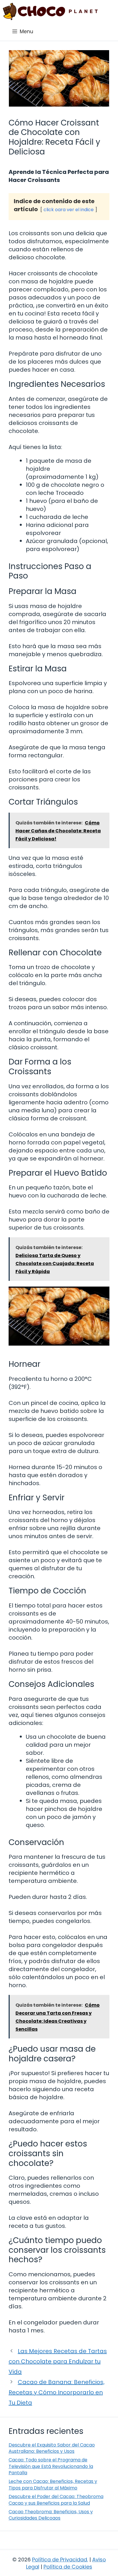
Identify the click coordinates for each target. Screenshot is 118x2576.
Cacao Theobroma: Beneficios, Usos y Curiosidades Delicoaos (51, 2515)
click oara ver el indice (69, 210)
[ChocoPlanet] (50, 11)
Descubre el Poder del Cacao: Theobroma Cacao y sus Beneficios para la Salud (56, 2500)
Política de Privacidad (60, 2560)
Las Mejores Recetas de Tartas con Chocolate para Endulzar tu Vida (58, 2361)
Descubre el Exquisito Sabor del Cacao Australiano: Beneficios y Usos (52, 2448)
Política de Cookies (68, 2567)
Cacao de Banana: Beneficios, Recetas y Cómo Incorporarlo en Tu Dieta (57, 2392)
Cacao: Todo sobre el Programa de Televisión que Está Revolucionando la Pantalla (51, 2466)
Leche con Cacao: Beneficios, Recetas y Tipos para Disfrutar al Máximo (53, 2484)
